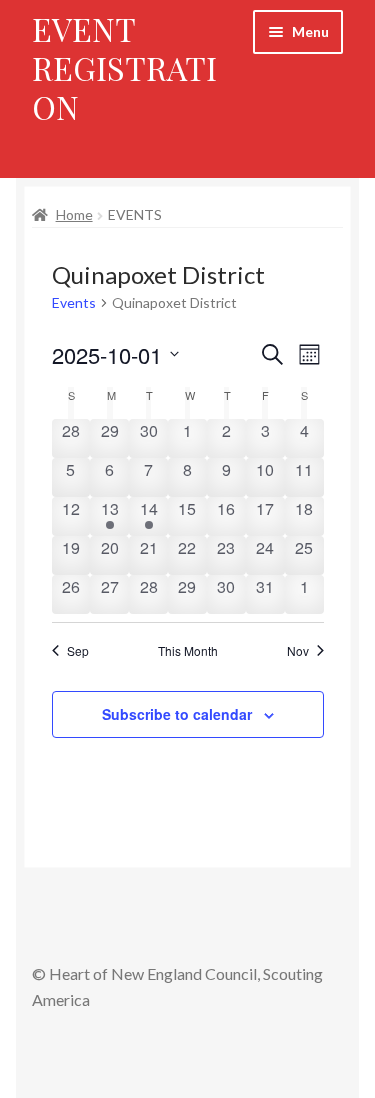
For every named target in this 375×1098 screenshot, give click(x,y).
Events (74, 302)
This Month (188, 651)
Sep (78, 651)
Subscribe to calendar (177, 714)
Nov (298, 651)
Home (74, 214)
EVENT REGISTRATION (124, 67)
